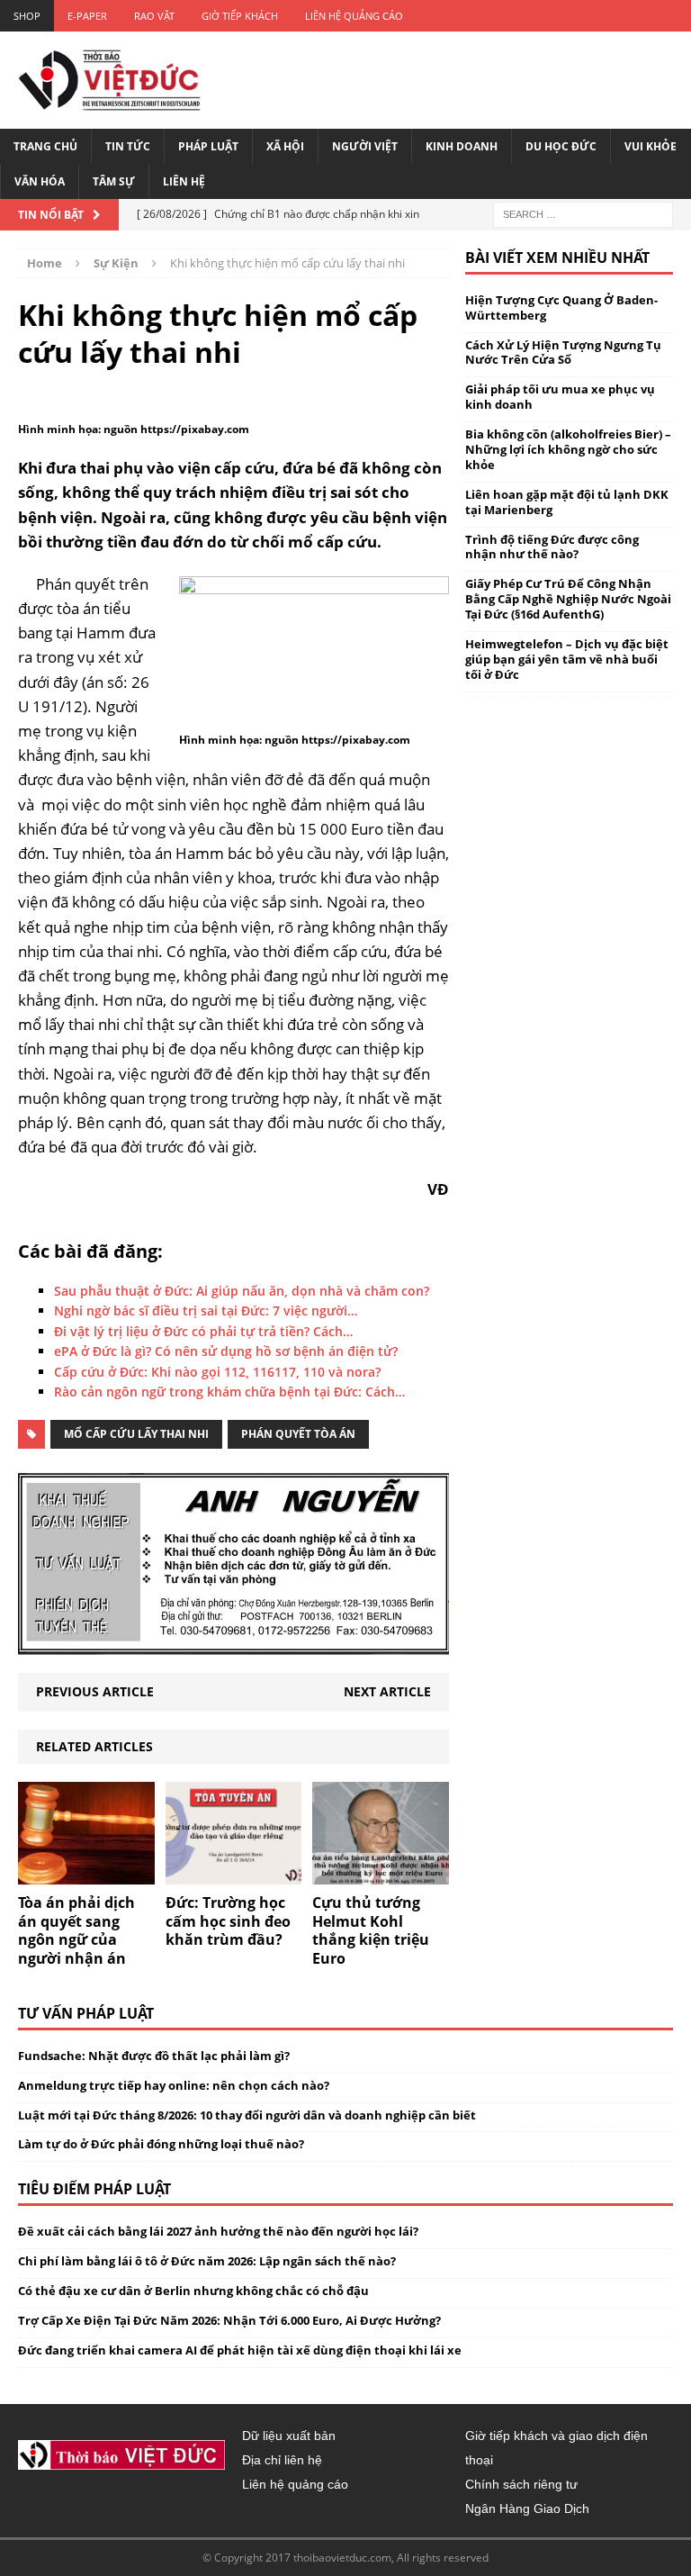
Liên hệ (184, 181)
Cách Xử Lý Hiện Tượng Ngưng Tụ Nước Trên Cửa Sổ (563, 353)
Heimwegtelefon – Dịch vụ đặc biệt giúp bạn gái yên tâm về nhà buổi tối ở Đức (567, 659)
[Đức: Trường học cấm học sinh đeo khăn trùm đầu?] (234, 1873)
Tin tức (128, 146)
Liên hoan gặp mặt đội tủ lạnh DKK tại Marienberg (567, 502)
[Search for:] (583, 213)
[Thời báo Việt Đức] (109, 80)
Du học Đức (561, 146)
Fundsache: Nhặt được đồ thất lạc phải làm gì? (154, 2056)
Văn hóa (40, 181)
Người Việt (365, 146)
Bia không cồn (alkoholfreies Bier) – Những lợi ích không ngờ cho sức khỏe (568, 449)
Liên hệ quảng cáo (354, 16)
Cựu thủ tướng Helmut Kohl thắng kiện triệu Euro (371, 1930)
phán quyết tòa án (298, 1434)
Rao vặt (154, 16)
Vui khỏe (651, 146)
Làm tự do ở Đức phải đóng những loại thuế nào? (161, 2144)
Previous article (95, 1691)
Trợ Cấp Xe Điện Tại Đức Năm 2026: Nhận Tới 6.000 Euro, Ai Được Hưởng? (229, 2320)
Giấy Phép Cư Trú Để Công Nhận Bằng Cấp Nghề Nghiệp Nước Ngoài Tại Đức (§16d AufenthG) (568, 599)
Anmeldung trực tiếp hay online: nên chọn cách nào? (174, 2085)
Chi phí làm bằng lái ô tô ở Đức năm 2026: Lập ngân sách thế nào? (207, 2261)
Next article (387, 1691)
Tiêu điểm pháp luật (94, 2189)
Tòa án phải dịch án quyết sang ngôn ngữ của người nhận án (76, 1930)
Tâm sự (114, 181)
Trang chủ (45, 146)
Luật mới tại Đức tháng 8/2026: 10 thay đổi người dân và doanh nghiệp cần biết (247, 2115)
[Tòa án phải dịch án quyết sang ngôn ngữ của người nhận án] (86, 1873)
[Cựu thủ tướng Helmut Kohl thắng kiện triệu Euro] (381, 1873)
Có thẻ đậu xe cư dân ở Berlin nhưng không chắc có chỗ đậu (193, 2291)
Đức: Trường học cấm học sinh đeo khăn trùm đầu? (228, 1921)
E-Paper (87, 16)
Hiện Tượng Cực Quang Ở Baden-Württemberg (561, 307)
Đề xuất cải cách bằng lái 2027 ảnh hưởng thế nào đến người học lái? (218, 2231)
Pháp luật (208, 146)
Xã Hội (285, 146)
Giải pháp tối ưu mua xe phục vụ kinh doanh (560, 397)
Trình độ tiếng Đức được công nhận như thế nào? (552, 547)
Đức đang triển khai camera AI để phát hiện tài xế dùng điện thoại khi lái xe (240, 2350)
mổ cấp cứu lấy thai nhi (136, 1434)
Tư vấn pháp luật (86, 2013)
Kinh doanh (462, 146)
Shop (27, 16)
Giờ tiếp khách (240, 16)
